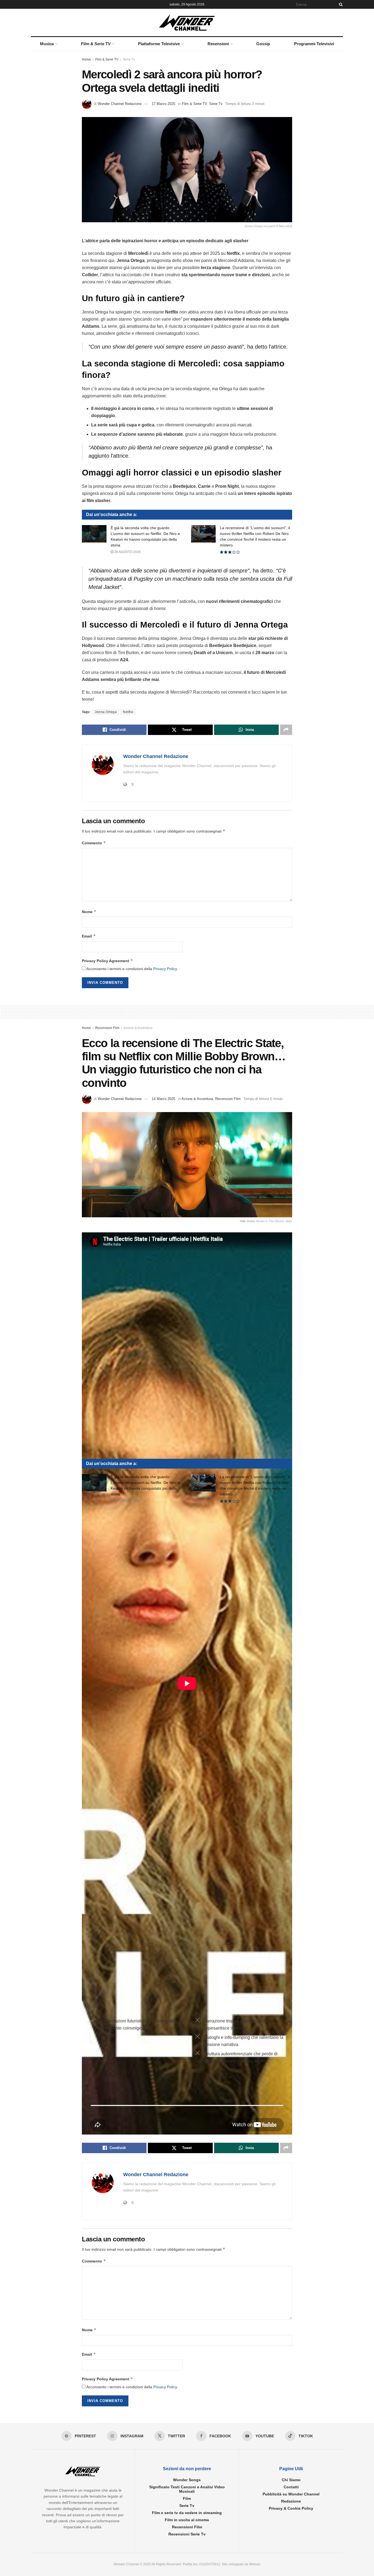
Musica (47, 44)
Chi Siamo (291, 2480)
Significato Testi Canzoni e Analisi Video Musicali (187, 2489)
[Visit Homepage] (187, 22)
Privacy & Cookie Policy (291, 2508)
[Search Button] (340, 4)
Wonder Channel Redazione (120, 104)
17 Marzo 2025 (163, 104)
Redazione (291, 2501)
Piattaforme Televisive (159, 44)
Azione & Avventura (138, 1028)
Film (187, 2498)
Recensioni (218, 44)
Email (89, 936)
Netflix (128, 712)
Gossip (263, 44)
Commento (94, 843)
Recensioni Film (107, 1028)
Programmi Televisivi (314, 44)
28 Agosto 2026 (127, 552)
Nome (89, 912)
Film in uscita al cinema (187, 2520)
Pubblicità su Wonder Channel (291, 2494)
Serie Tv (129, 59)
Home (86, 59)
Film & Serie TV (96, 44)
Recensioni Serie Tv (187, 2534)
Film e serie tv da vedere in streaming (187, 2513)
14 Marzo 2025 (163, 1099)
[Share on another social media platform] (286, 730)
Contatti (291, 2487)
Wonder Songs (187, 2480)
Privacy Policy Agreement (107, 961)
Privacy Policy (165, 969)
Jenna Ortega (106, 712)
